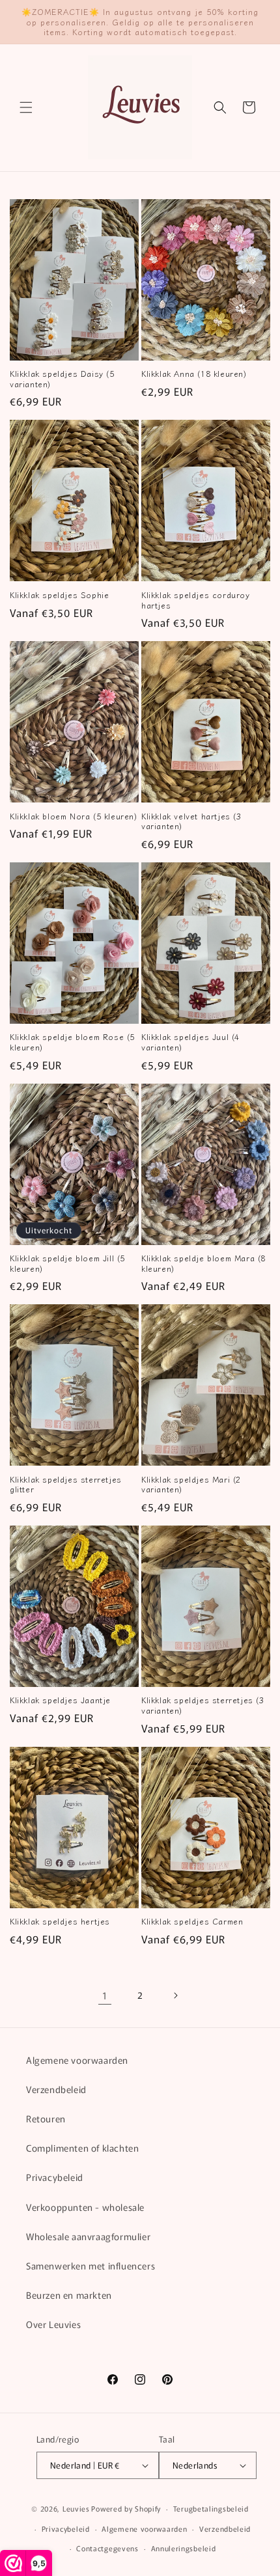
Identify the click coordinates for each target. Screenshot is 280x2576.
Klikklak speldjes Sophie (59, 595)
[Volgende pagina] (175, 1995)
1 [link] (105, 1995)
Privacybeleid (55, 2177)
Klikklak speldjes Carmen (192, 1921)
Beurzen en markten (69, 2295)
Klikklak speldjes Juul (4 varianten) (190, 1042)
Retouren (46, 2118)
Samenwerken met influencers (91, 2266)
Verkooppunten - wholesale (85, 2207)
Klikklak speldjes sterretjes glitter (66, 1484)
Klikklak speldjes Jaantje (60, 1700)
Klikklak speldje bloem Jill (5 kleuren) (67, 1263)
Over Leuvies (53, 2324)
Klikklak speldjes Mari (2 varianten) (191, 1484)
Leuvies (76, 2508)
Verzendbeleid (56, 2089)
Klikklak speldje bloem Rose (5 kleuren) (72, 1042)
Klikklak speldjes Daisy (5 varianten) (62, 378)
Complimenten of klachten (82, 2148)
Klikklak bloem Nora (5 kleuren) (74, 816)
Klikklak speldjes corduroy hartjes (196, 600)
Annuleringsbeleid (184, 2548)
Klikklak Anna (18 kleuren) (194, 374)
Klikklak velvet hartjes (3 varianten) (191, 821)
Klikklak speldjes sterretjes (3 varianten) (203, 1705)
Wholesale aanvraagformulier (88, 2236)
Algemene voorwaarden (77, 2060)
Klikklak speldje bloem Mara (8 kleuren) (203, 1263)
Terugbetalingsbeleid (211, 2508)
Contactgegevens (107, 2548)
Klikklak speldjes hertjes (60, 1921)
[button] (26, 107)
